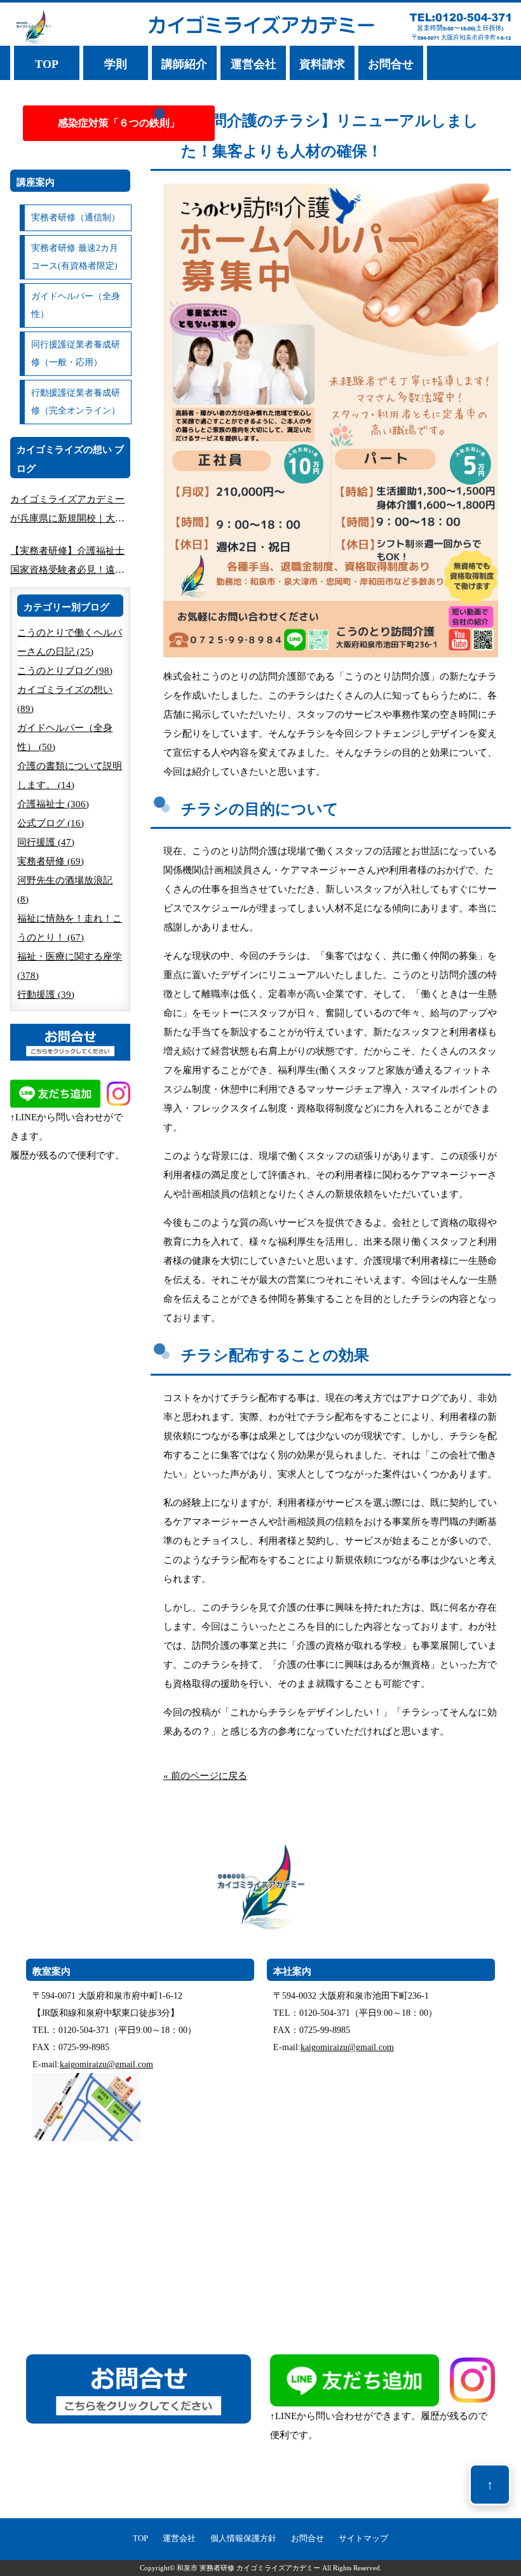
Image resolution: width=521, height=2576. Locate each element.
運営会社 (254, 64)
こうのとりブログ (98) (65, 671)
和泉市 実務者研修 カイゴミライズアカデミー (248, 2568)
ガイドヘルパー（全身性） (76, 305)
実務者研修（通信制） (76, 218)
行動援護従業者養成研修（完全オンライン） (76, 402)
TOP (47, 64)
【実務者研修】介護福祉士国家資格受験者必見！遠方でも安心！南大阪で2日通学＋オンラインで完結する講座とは (70, 562)
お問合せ (391, 64)
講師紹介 (184, 64)
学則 (116, 64)
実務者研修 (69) (51, 861)
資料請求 (322, 64)
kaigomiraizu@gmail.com (106, 2064)
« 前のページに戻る (205, 1776)
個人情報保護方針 (243, 2539)
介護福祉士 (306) (53, 804)
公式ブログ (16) (51, 823)
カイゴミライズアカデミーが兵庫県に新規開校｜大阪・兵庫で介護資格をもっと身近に (67, 511)
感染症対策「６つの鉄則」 (119, 123)
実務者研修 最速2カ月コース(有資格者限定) (75, 257)
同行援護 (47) (46, 842)
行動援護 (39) (46, 995)
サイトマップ (363, 2539)
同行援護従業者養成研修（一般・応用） (76, 353)
